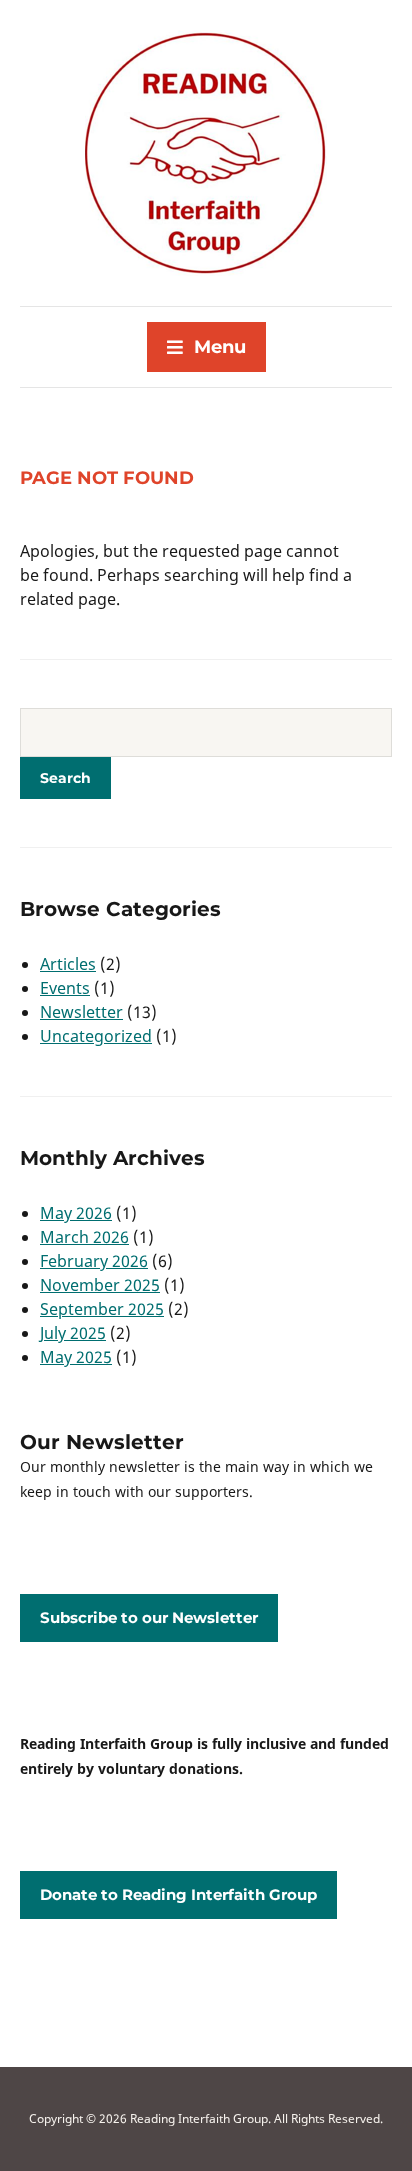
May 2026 (76, 1213)
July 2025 (73, 1333)
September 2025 (102, 1309)
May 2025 (76, 1357)
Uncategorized (96, 1036)
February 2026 (94, 1261)
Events (65, 988)
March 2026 (84, 1237)
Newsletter (81, 1012)
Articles (68, 964)
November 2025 (100, 1285)
